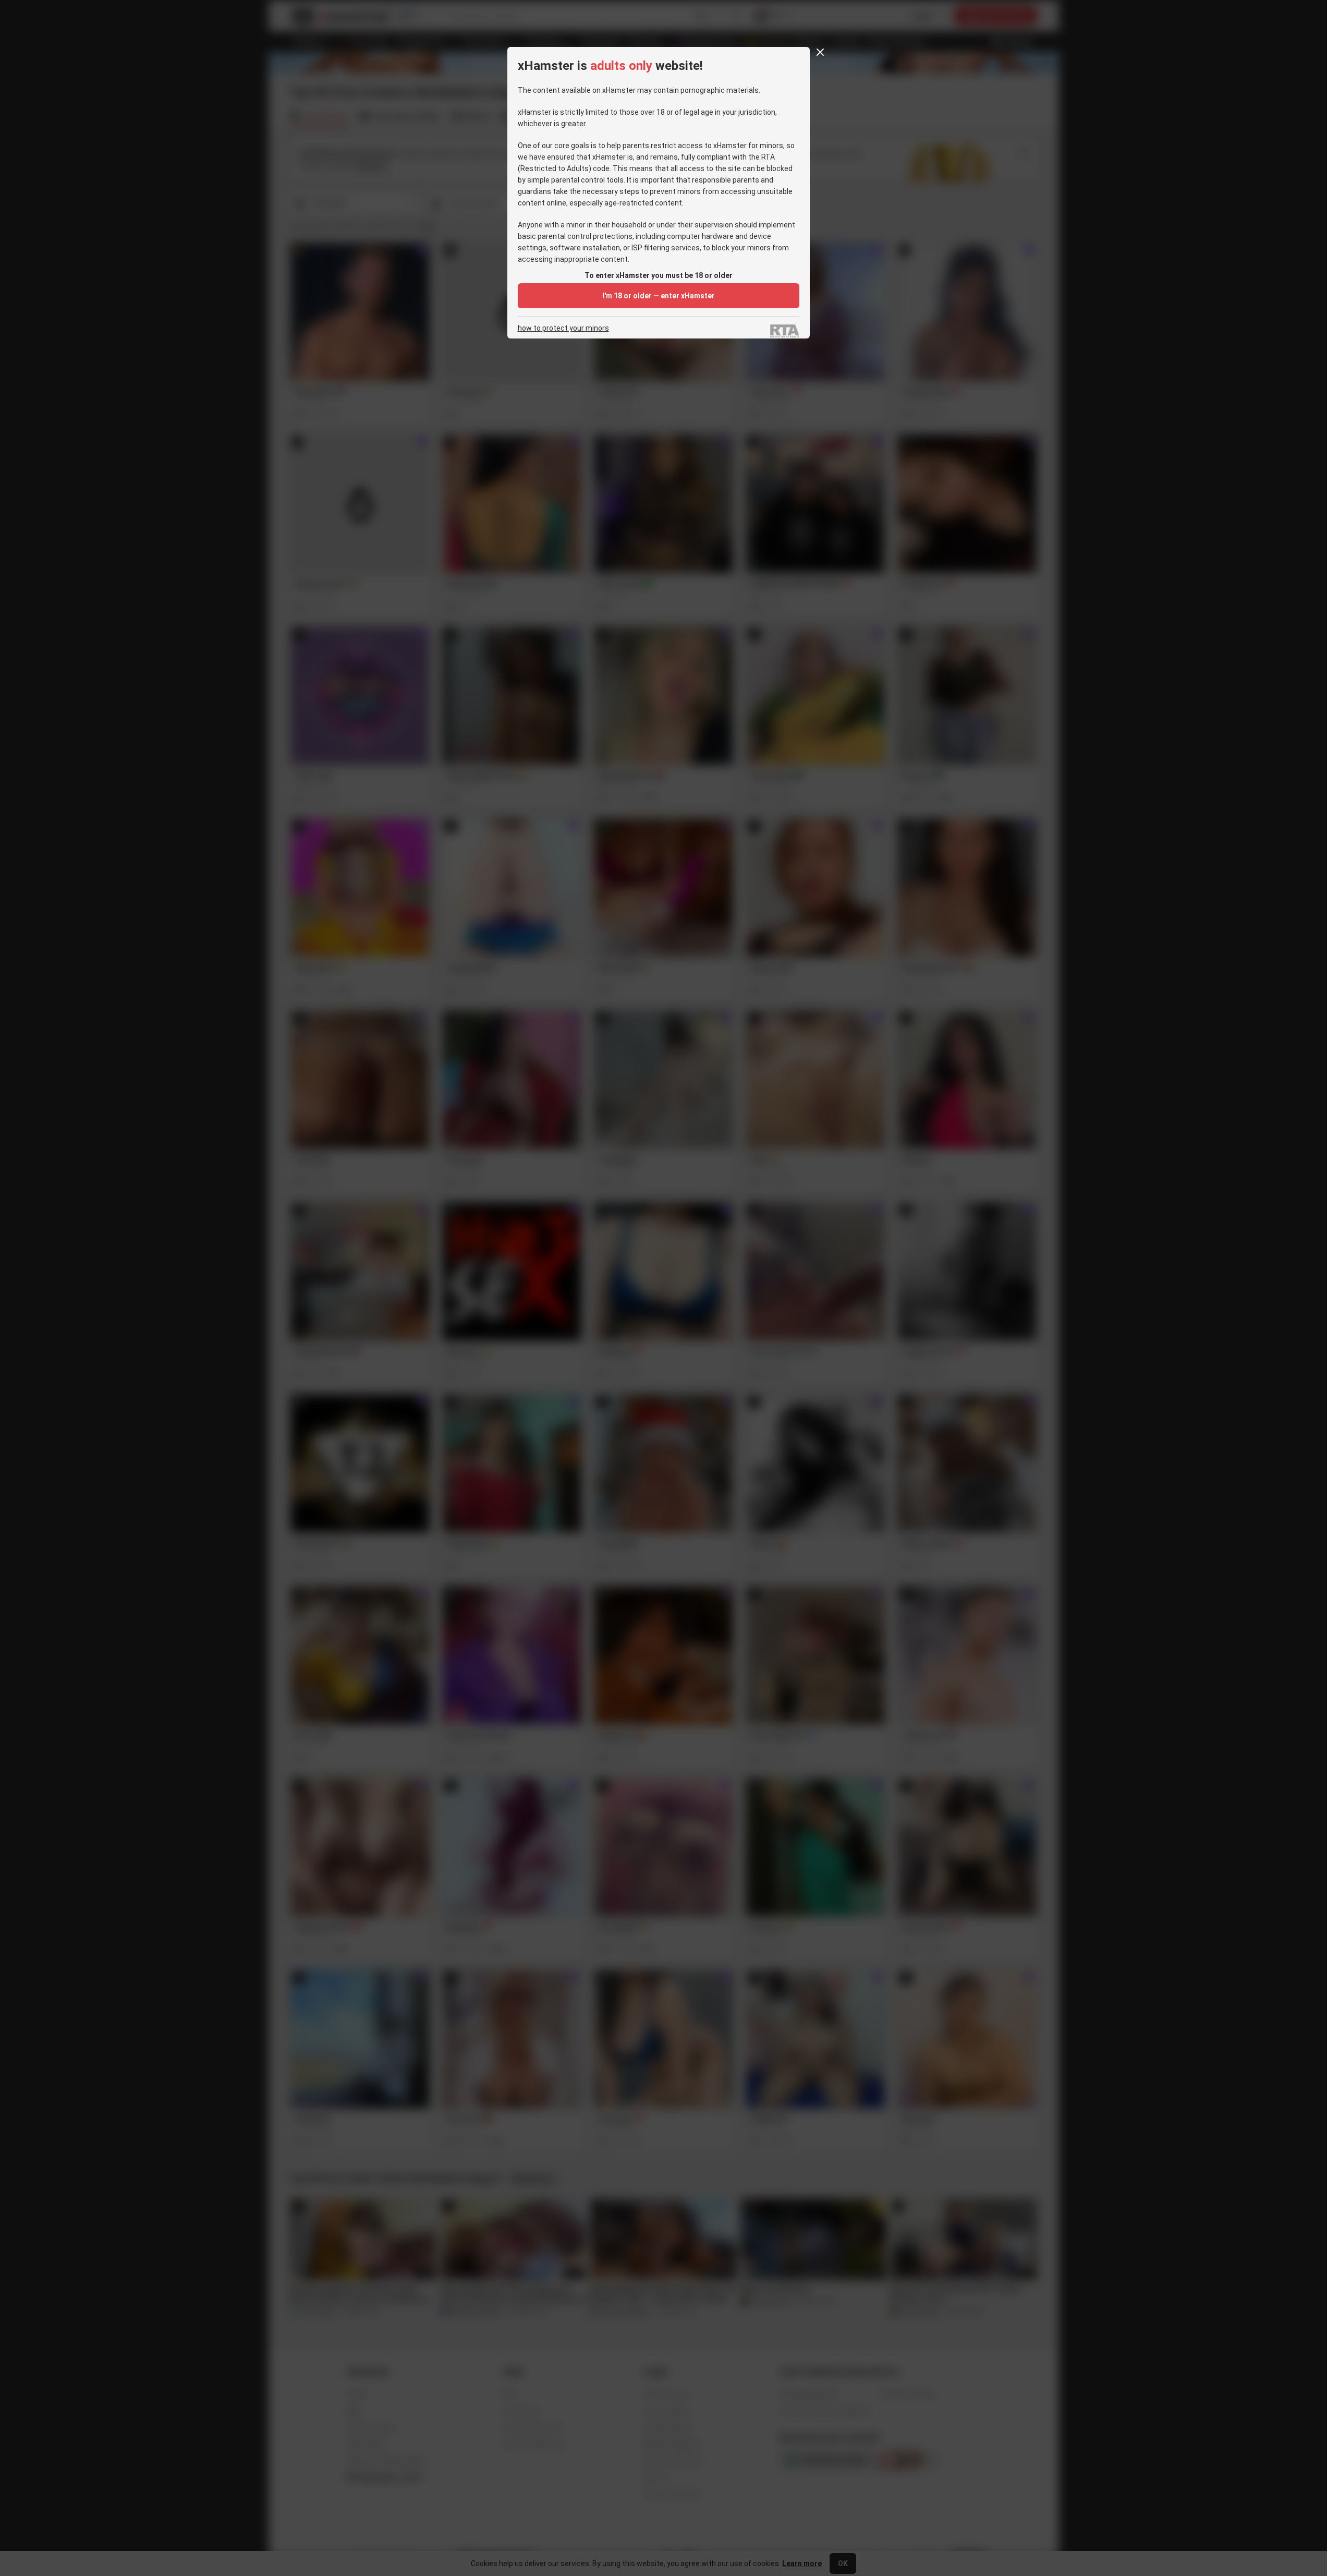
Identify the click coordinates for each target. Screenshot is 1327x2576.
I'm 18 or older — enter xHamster (659, 296)
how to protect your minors (563, 328)
